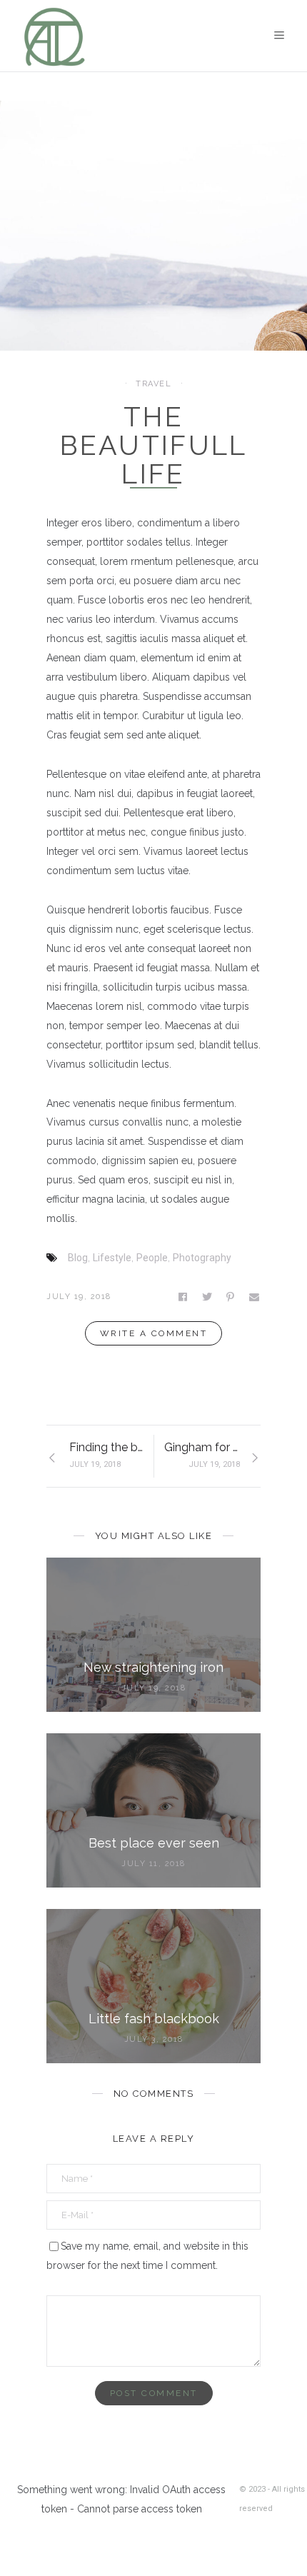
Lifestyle (112, 1258)
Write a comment (154, 1333)
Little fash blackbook (154, 2019)
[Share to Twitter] (208, 1297)
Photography (202, 1258)
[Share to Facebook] (184, 1297)
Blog (78, 1258)
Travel (153, 384)
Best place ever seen (154, 1843)
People (152, 1258)
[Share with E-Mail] (255, 1297)
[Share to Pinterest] (231, 1297)
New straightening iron (153, 1667)
